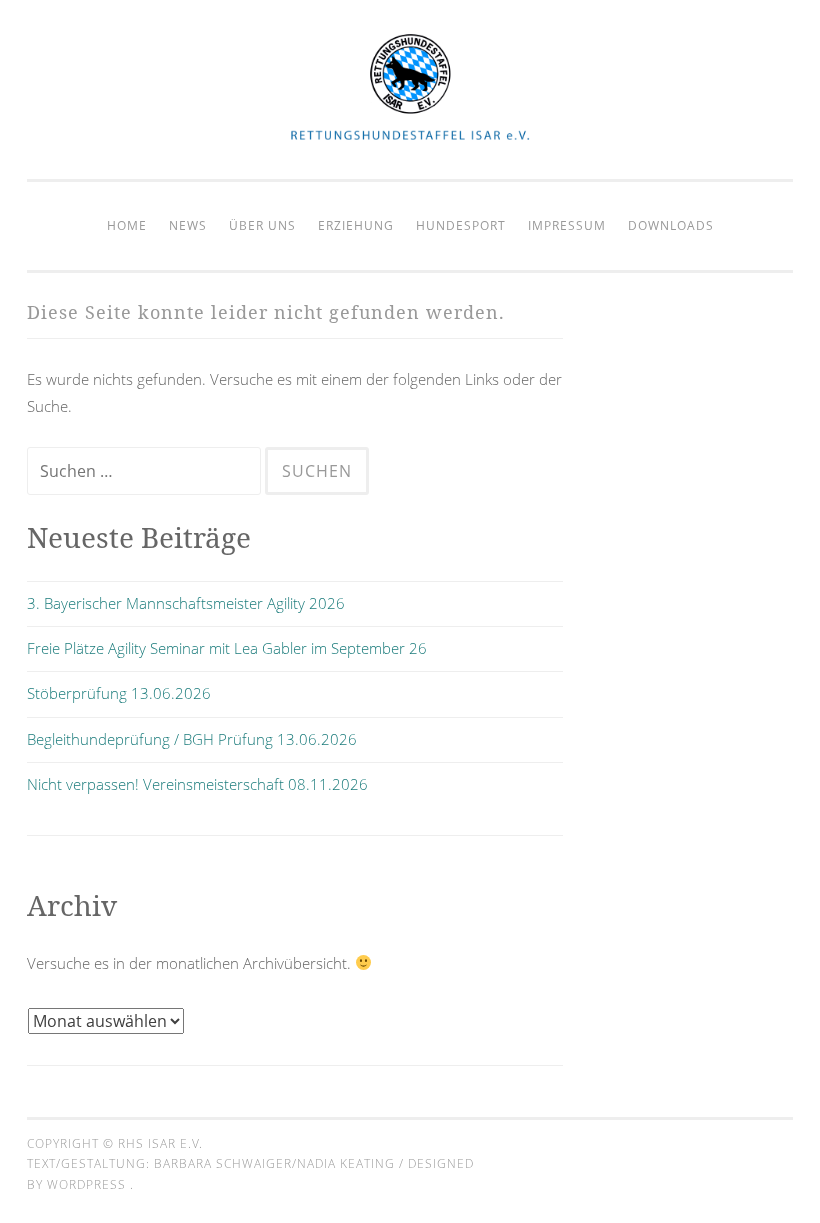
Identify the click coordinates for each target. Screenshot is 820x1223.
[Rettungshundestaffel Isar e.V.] (410, 138)
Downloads (671, 225)
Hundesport (461, 225)
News (188, 225)
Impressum (567, 225)
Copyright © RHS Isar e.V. (115, 1143)
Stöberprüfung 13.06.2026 (119, 693)
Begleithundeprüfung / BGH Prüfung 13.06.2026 (192, 739)
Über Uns (262, 225)
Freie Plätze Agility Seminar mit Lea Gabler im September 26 (227, 648)
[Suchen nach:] (146, 471)
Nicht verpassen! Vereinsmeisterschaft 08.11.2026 (197, 784)
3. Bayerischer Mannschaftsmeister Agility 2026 (186, 603)
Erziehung (356, 225)
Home (127, 225)
